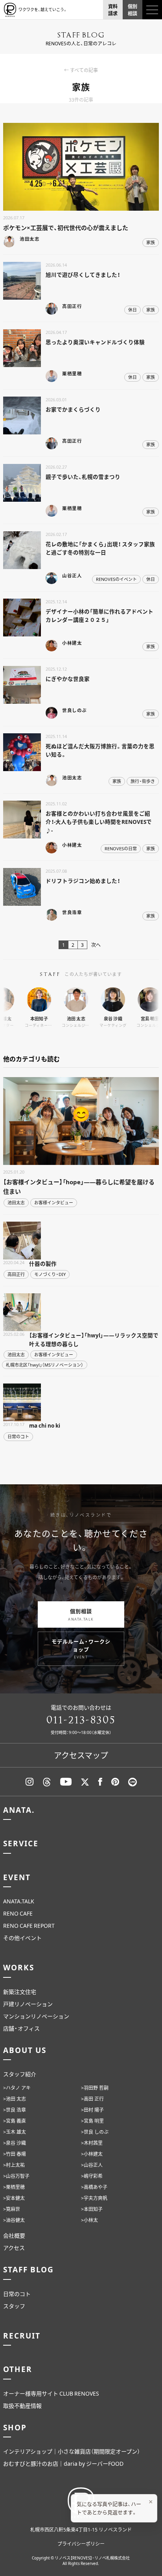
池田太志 (16, 1203)
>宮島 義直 (15, 2121)
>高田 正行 (92, 2099)
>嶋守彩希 (92, 2176)
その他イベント (22, 1938)
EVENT (17, 1877)
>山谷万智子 (16, 2176)
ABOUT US (25, 2050)
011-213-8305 (81, 1720)
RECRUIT (22, 2335)
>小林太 (89, 2220)
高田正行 (16, 1274)
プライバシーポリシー (81, 2544)
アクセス (14, 2248)
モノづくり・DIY (50, 1274)
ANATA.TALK (19, 1901)
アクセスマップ (81, 1755)
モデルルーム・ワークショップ (81, 1649)
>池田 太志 (15, 2099)
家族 (151, 242)
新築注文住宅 (20, 1992)
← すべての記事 (81, 70)
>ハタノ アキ (17, 2088)
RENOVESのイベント (116, 579)
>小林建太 (92, 2154)
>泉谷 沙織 (15, 2143)
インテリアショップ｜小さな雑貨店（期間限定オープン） (72, 2451)
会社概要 (14, 2235)
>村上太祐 (14, 2165)
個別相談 (81, 1614)
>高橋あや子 (94, 2187)
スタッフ (14, 2306)
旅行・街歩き (143, 781)
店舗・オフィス (21, 2028)
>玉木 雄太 (15, 2132)
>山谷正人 (92, 2165)
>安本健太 (14, 2198)
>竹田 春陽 (15, 2154)
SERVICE (21, 1843)
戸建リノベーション (28, 2004)
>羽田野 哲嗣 (95, 2088)
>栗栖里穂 (14, 2187)
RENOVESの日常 (121, 848)
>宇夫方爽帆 (94, 2198)
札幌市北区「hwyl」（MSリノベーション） (45, 1365)
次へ (96, 945)
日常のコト (18, 1436)
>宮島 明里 (92, 2121)
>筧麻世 (12, 2209)
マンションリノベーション (36, 2016)
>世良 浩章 (15, 2110)
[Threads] (47, 1782)
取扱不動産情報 (22, 2405)
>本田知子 (92, 2209)
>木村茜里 (92, 2143)
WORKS (19, 1967)
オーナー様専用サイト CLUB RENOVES (51, 2393)
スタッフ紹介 (20, 2074)
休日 (133, 310)
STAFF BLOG (29, 2269)
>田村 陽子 (92, 2110)
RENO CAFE (18, 1913)
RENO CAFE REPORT (29, 1925)
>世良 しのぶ (95, 2132)
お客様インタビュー (54, 1203)
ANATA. (19, 1810)
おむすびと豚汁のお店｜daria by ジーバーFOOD (63, 2463)
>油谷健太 (14, 2220)
